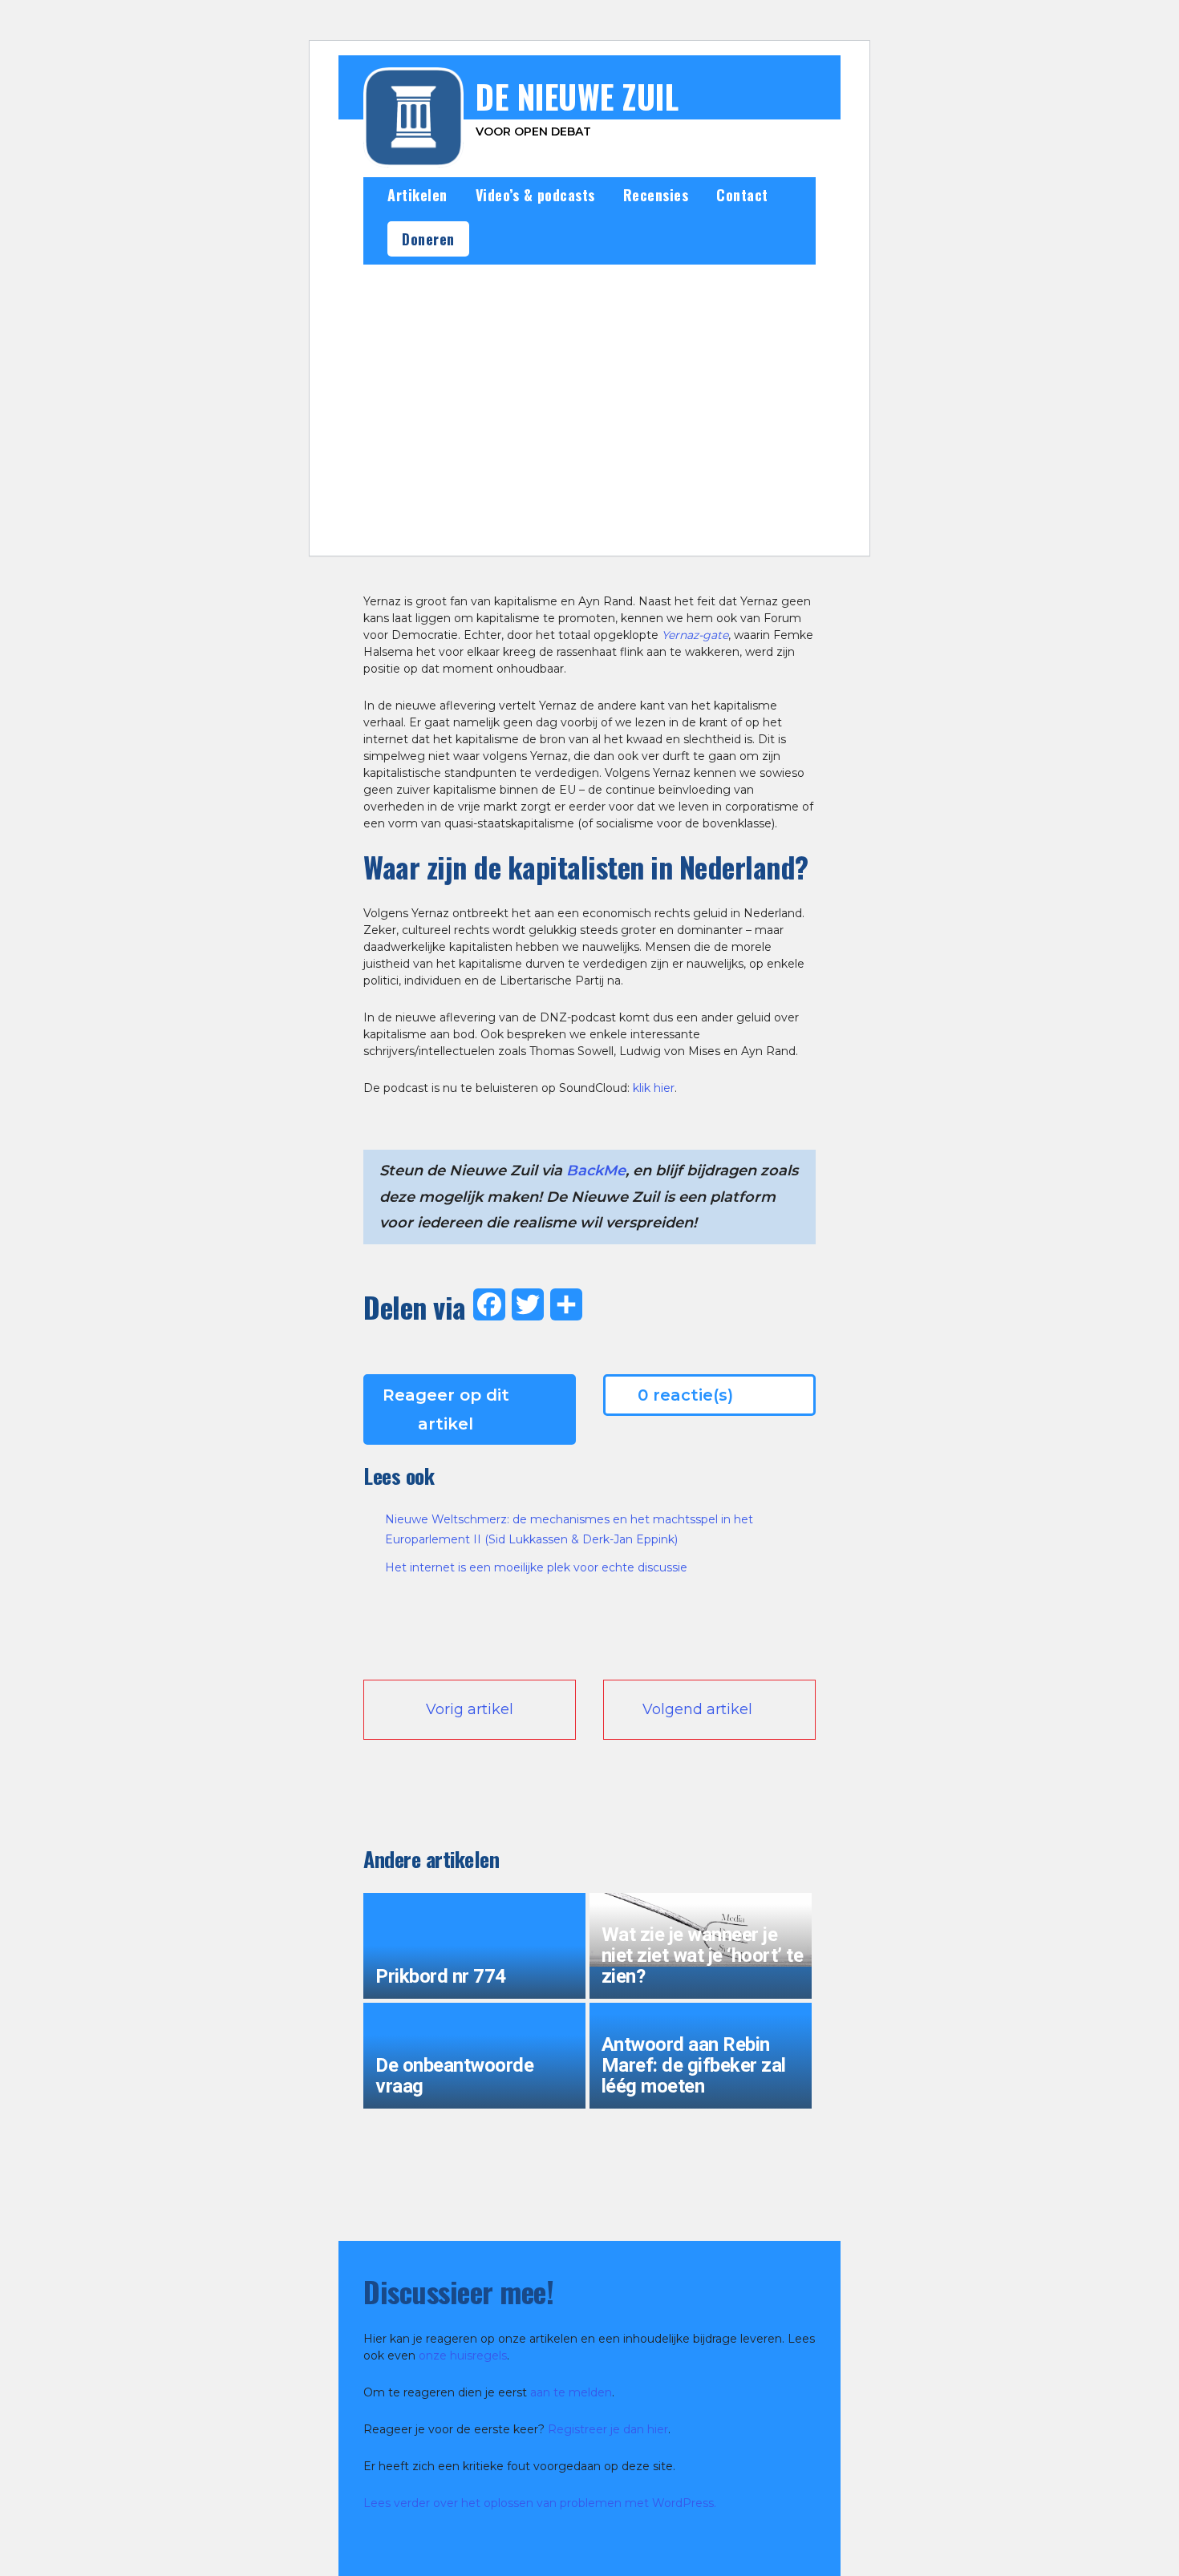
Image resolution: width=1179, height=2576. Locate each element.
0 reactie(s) (685, 1395)
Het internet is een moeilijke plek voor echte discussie (536, 1567)
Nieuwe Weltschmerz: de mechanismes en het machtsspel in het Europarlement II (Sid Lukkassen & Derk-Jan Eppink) (569, 1529)
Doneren (428, 239)
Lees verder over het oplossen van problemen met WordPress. (540, 2503)
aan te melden (571, 2392)
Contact (742, 195)
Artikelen (417, 195)
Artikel (570, 532)
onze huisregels (463, 2356)
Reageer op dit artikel (446, 1409)
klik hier (654, 1088)
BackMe (596, 1171)
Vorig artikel (470, 1709)
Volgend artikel (697, 1709)
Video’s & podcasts (535, 195)
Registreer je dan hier (608, 2429)
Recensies (656, 195)
